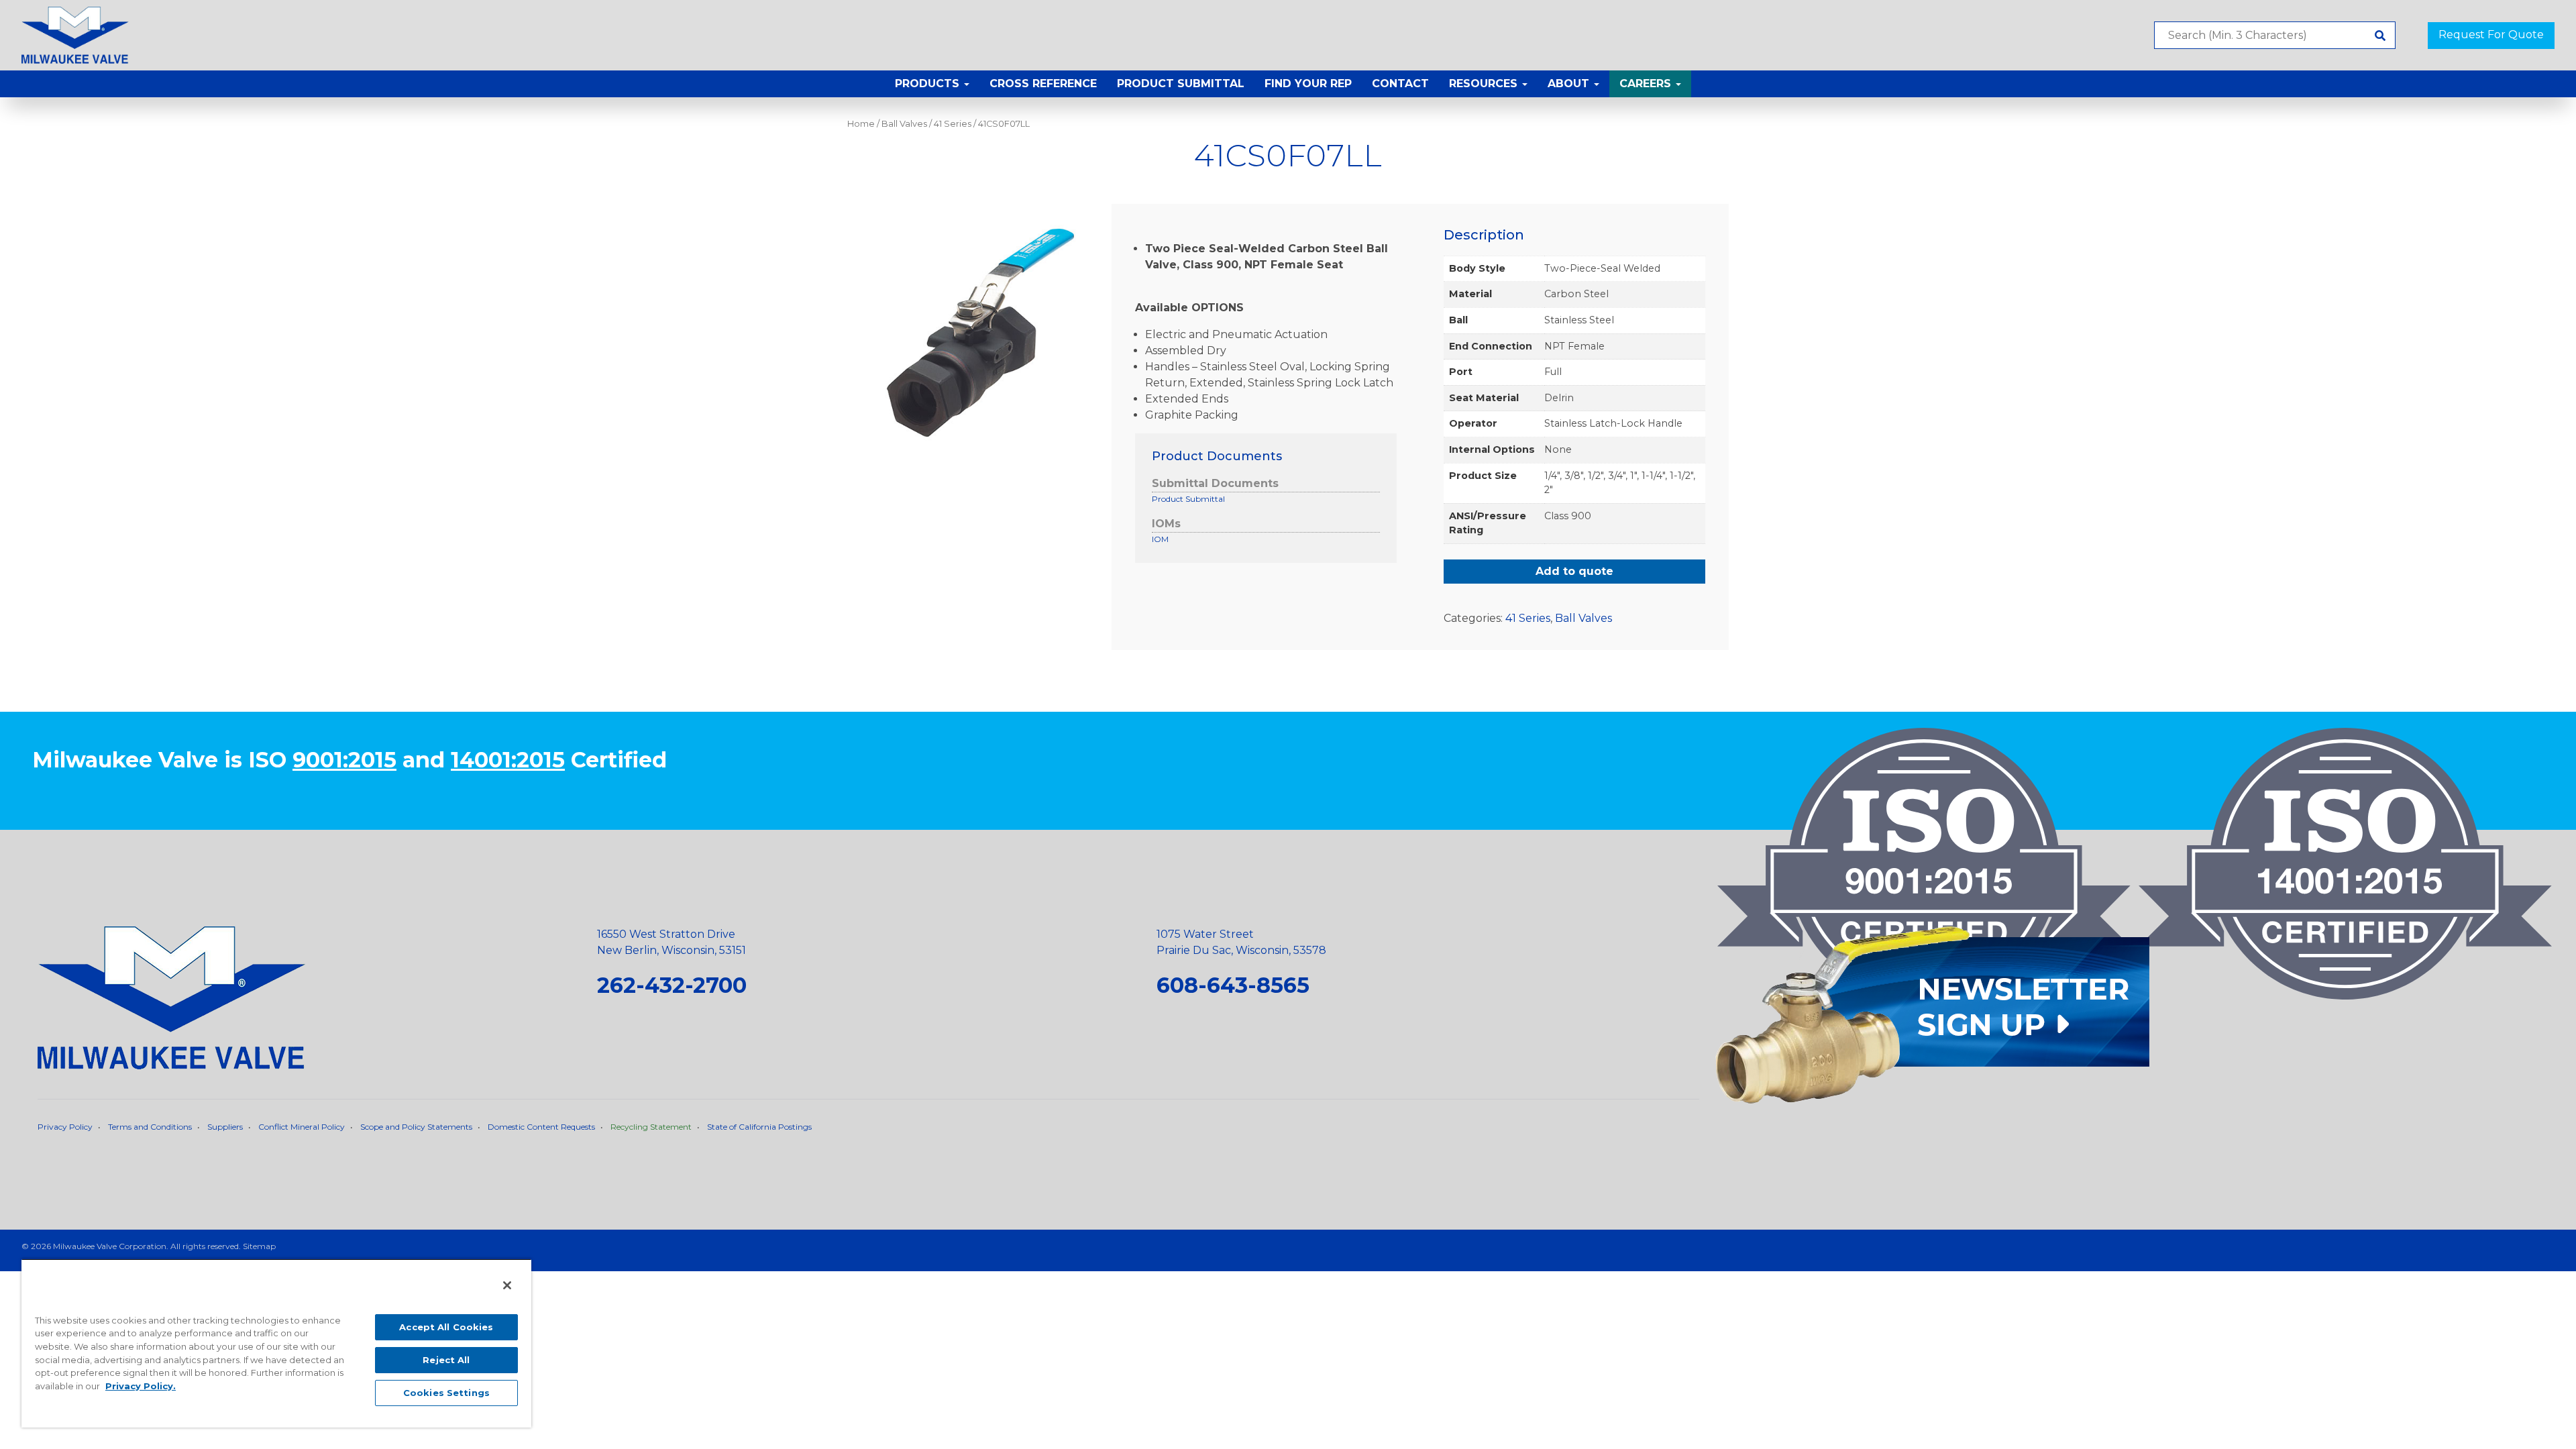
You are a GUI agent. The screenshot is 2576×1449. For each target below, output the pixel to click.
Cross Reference (1043, 84)
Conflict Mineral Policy (302, 1127)
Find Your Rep (1308, 84)
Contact (1400, 84)
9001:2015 (344, 760)
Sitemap (259, 1246)
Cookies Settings (446, 1393)
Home (861, 124)
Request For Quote (2491, 35)
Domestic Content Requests (541, 1127)
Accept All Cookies (446, 1327)
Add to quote (1574, 571)
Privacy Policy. (141, 1386)
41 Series (953, 124)
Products (929, 84)
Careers (1647, 84)
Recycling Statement (651, 1127)
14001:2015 (508, 760)
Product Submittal (1181, 84)
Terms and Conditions (150, 1127)
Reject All (446, 1360)
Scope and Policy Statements (416, 1127)
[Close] (507, 1285)
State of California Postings (759, 1127)
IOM (1160, 539)
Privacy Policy (65, 1127)
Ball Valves (904, 124)
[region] (276, 1343)
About (1570, 84)
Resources (1485, 84)
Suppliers (225, 1127)
